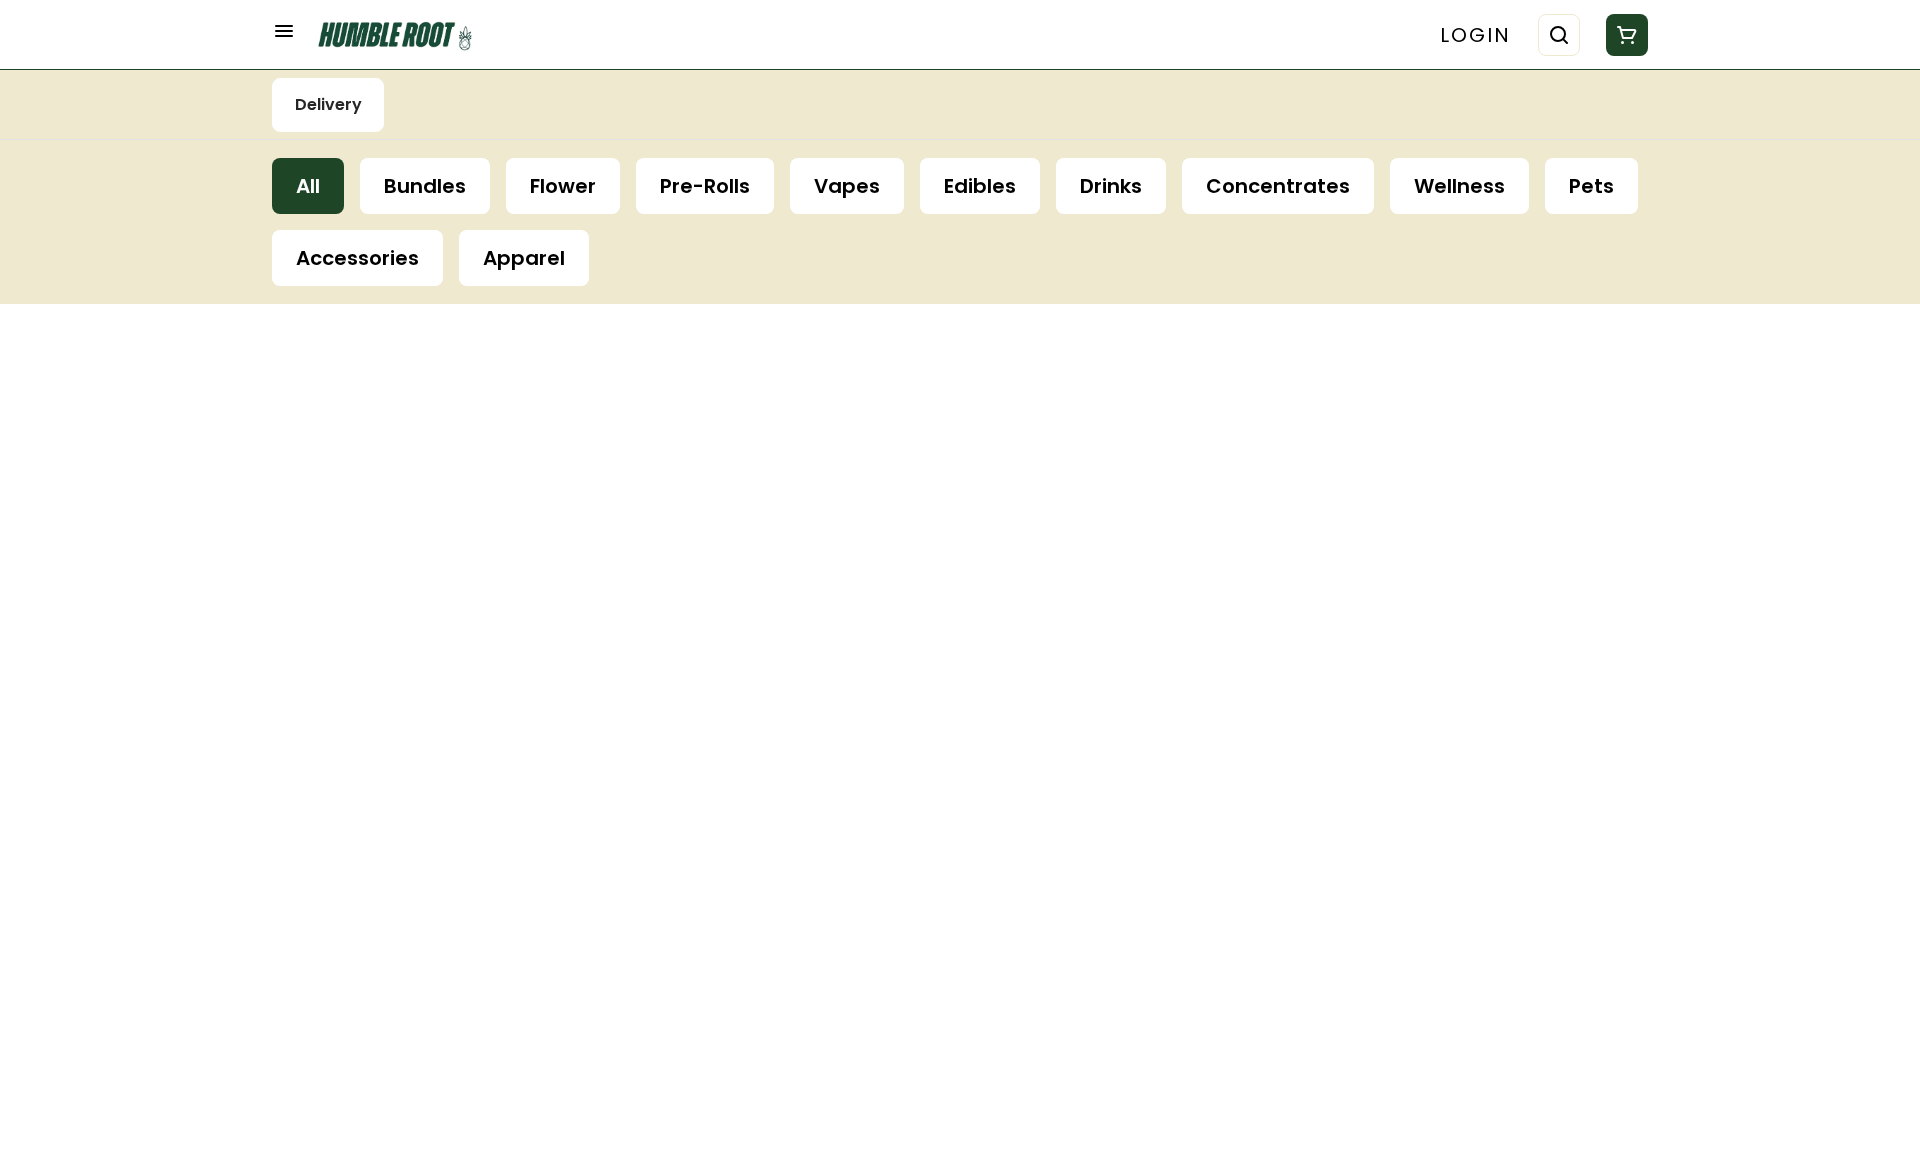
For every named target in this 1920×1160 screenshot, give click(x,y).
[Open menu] (284, 31)
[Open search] (1559, 35)
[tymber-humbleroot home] (402, 34)
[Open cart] (1623, 35)
